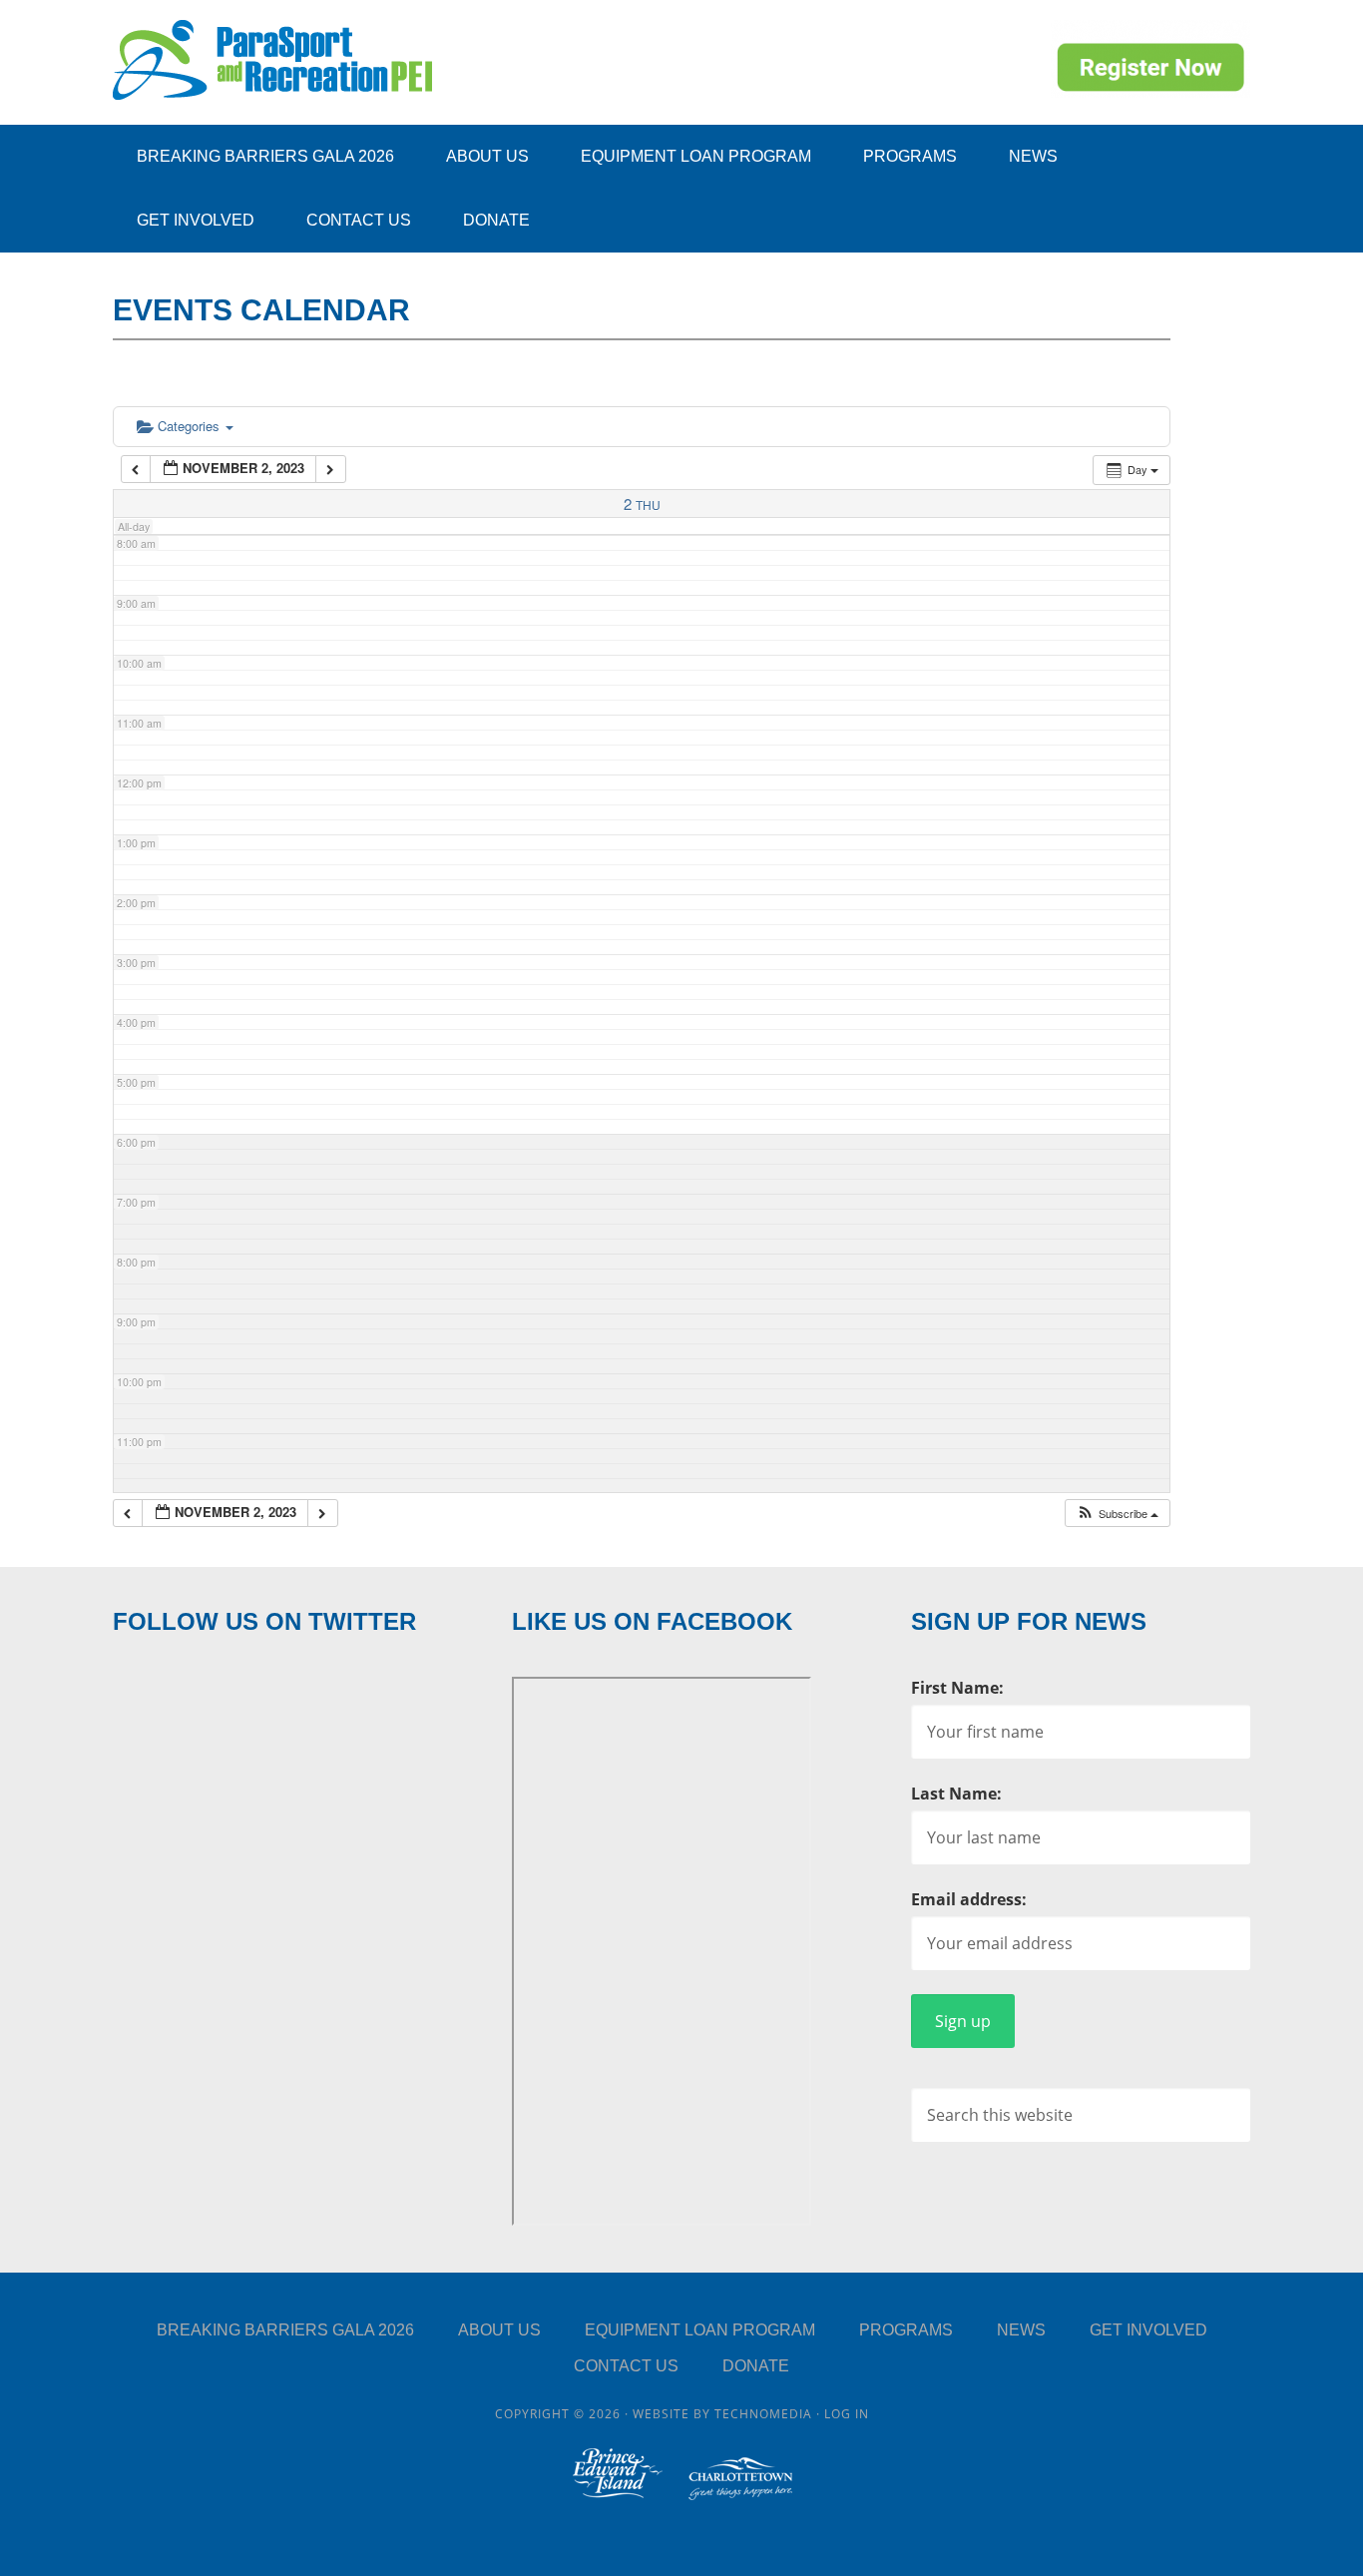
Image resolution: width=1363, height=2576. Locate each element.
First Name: (957, 1688)
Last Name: (956, 1794)
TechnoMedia (763, 2414)
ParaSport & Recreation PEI (272, 60)
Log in (847, 2414)
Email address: (969, 1899)
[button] (1117, 1514)
